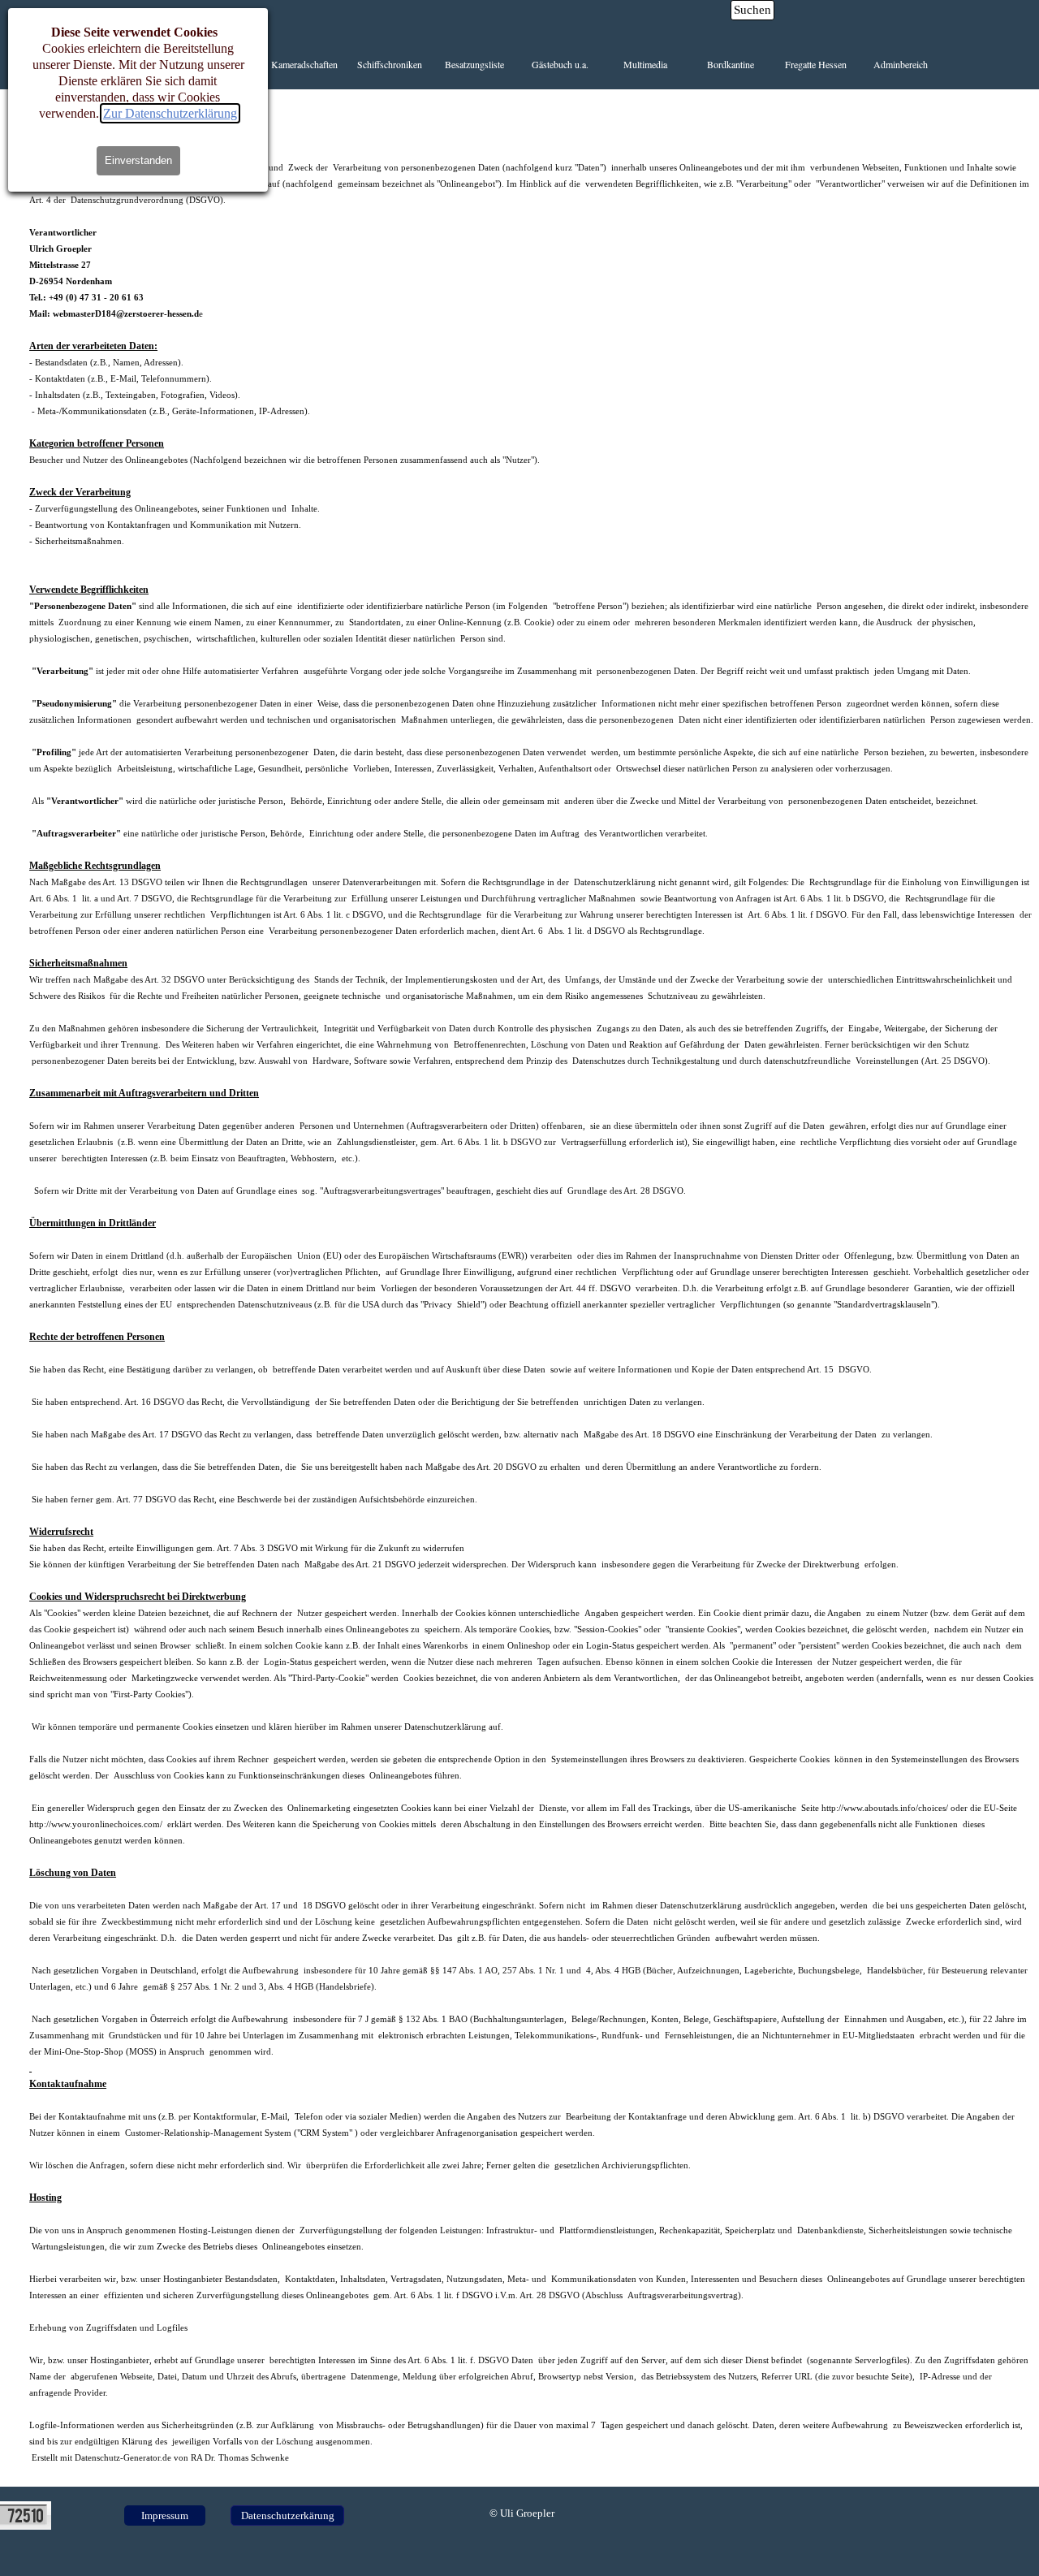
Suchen (752, 10)
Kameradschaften (304, 64)
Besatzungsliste (474, 64)
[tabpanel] (532, 1288)
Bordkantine (731, 64)
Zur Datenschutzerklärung (170, 113)
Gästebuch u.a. (560, 64)
